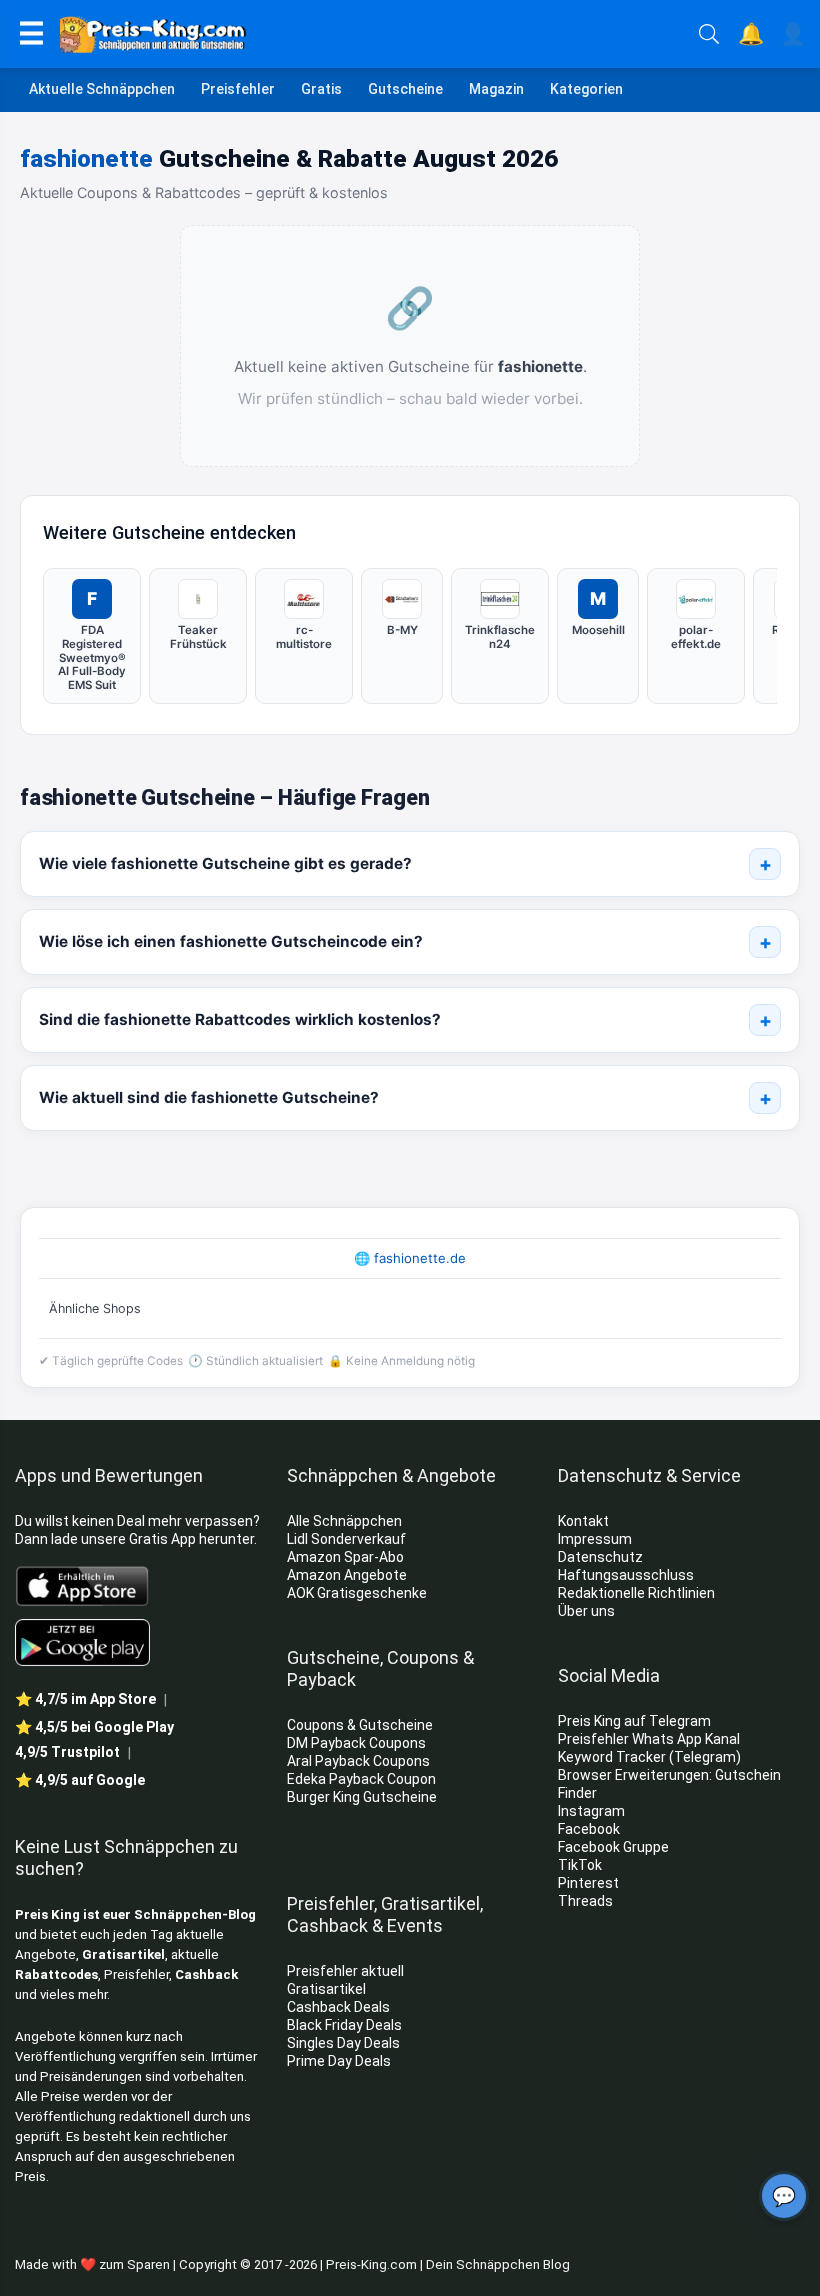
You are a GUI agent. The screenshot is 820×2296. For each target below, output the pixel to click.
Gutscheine (405, 89)
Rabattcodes (56, 1974)
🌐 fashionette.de (410, 1258)
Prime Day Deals (339, 2061)
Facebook (590, 1829)
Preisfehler (238, 89)
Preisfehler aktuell (345, 1971)
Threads (585, 1901)
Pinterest (588, 1883)
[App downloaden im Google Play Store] (82, 1642)
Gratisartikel (123, 1954)
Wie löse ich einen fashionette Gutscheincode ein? (231, 941)
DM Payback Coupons (356, 1743)
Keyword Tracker (612, 1757)
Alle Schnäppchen (344, 1521)
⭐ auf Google (80, 1780)
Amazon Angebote (347, 1575)
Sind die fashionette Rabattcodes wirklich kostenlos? (240, 1019)
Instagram (593, 1811)
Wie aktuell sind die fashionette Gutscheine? (209, 1097)
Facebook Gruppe (615, 1847)
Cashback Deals (338, 2007)
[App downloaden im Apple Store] (82, 1585)
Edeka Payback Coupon (361, 1779)
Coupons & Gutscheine (360, 1725)
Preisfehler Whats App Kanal (650, 1739)
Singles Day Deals (343, 2043)
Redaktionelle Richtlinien (636, 1593)
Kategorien (586, 89)
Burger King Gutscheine (362, 1797)
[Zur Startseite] (372, 34)
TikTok (580, 1865)
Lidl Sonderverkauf (346, 1539)
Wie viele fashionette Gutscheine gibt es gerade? (225, 863)
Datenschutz (600, 1557)
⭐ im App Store (85, 1699)
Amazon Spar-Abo (345, 1557)
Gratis (321, 89)
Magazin (496, 89)
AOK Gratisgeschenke (357, 1593)
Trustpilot (67, 1752)
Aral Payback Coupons (358, 1761)
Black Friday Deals (344, 2025)
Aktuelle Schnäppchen (102, 89)
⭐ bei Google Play (94, 1727)
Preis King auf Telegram (636, 1721)
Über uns (586, 1611)
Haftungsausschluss (626, 1575)
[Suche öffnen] (709, 34)
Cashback (206, 1974)
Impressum (595, 1539)
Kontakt (583, 1521)
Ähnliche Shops (95, 1308)
